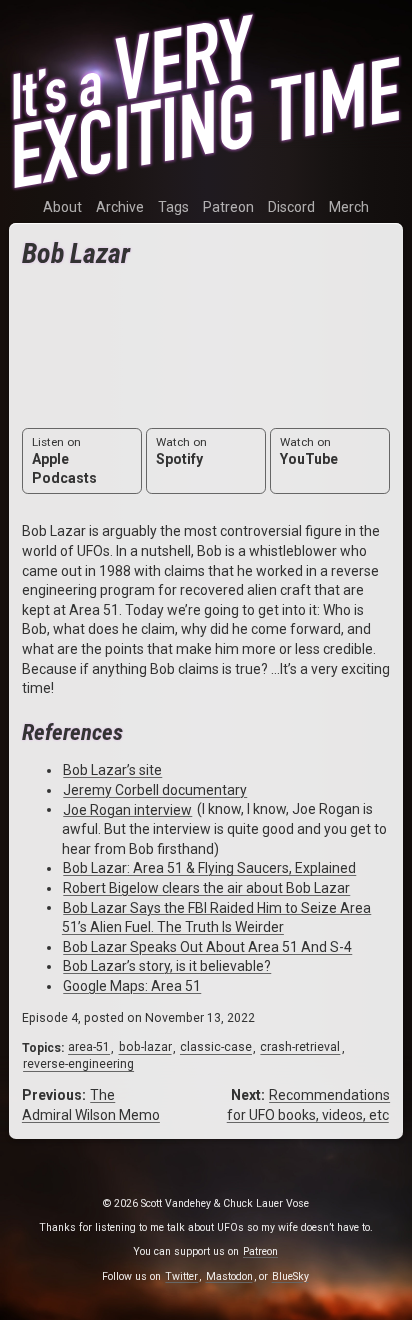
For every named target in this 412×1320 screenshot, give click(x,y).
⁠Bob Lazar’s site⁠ (112, 770)
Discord (291, 207)
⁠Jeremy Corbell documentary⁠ (155, 790)
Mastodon (229, 1276)
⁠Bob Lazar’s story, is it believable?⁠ (167, 966)
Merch (349, 207)
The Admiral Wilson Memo (91, 1105)
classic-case (216, 1048)
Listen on (64, 461)
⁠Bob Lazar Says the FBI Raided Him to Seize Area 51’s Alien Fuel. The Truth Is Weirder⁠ (216, 917)
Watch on (181, 451)
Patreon (228, 207)
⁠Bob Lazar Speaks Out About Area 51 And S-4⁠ (207, 947)
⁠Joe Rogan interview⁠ (127, 809)
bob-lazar (145, 1048)
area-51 (89, 1048)
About (62, 207)
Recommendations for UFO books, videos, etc (308, 1105)
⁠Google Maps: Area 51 (132, 986)
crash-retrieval (300, 1048)
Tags (173, 207)
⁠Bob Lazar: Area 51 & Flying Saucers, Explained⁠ (209, 868)
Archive (120, 207)
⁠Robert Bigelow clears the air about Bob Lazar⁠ (206, 888)
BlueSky (290, 1276)
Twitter (181, 1276)
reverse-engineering (78, 1065)
